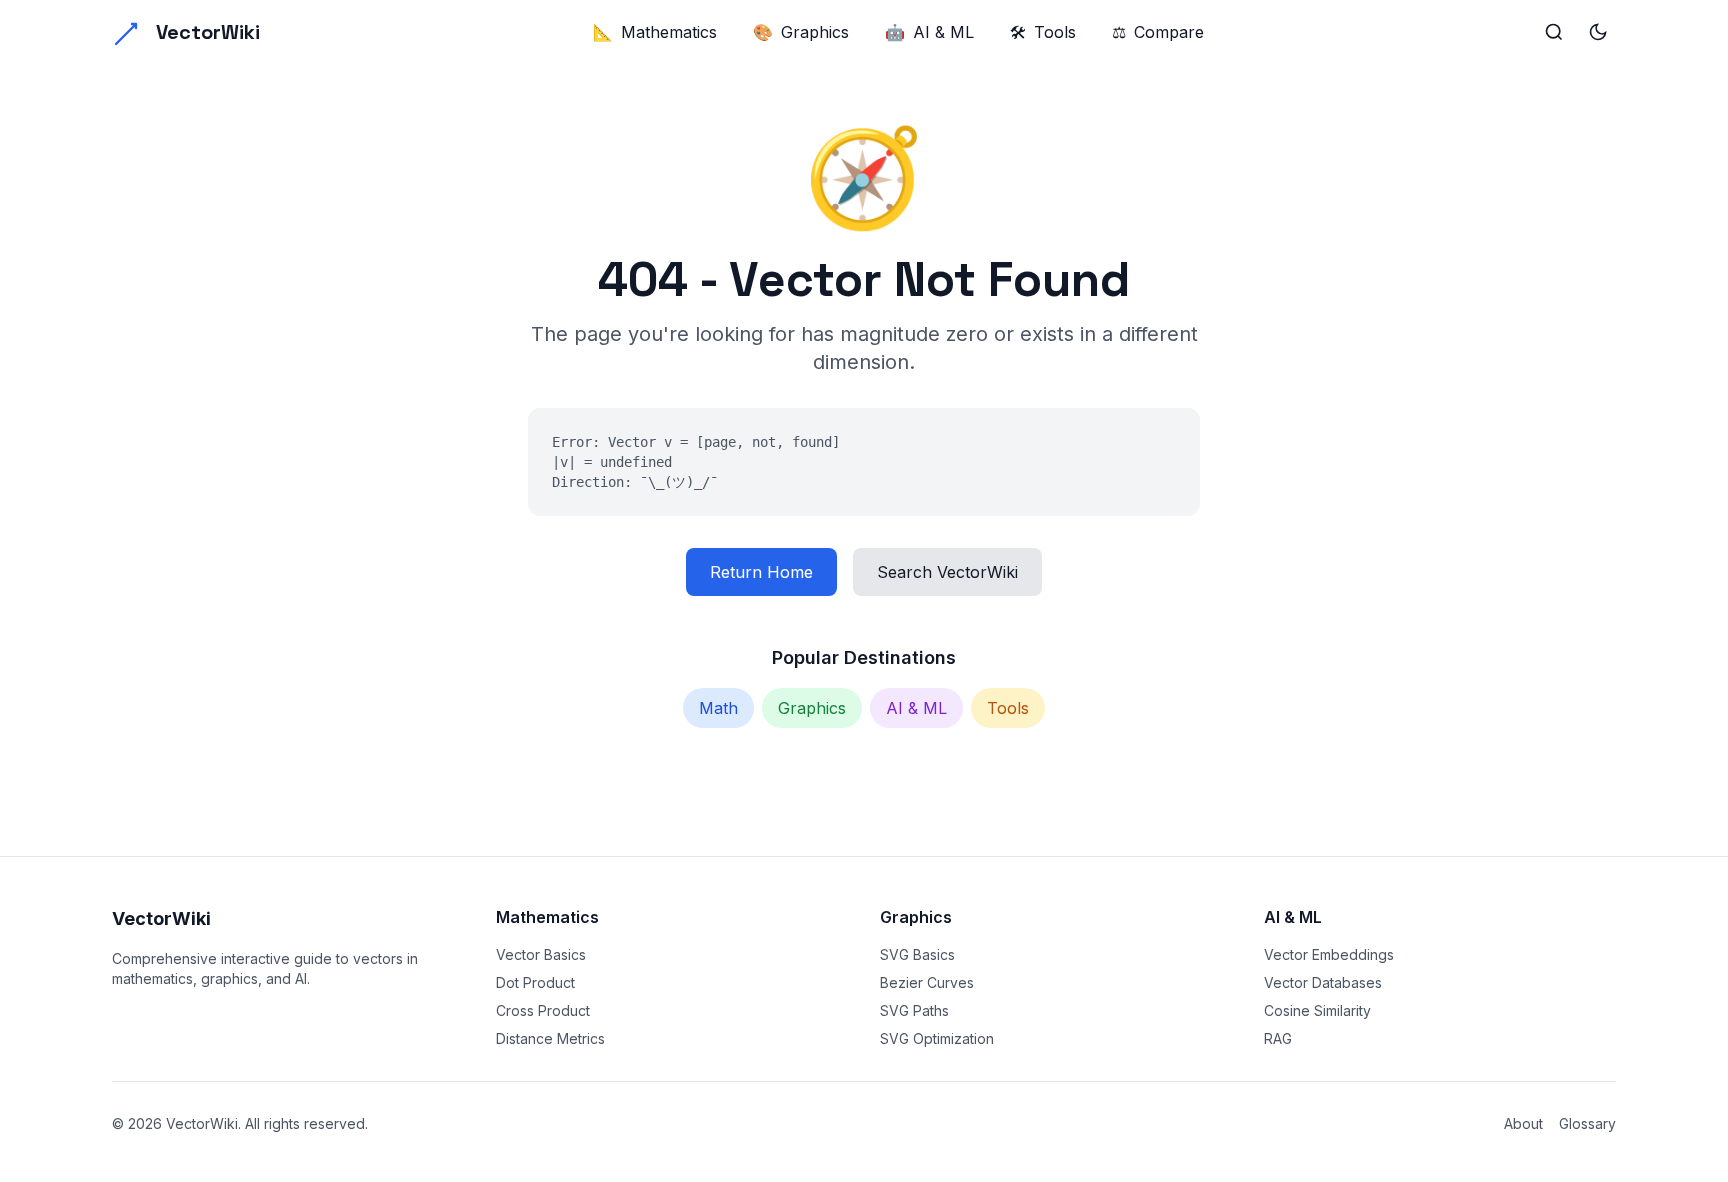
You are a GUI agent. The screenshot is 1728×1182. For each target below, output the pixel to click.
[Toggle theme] (1598, 32)
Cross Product (543, 1010)
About (1523, 1123)
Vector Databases (1323, 982)
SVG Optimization (937, 1038)
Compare (1158, 32)
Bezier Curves (927, 982)
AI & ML (929, 32)
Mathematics (655, 32)
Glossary (1587, 1123)
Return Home (761, 572)
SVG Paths (914, 1010)
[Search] (1554, 32)
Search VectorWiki (947, 572)
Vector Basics (541, 954)
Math (718, 708)
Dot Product (535, 982)
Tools (1043, 32)
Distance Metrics (550, 1038)
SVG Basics (917, 954)
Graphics (801, 32)
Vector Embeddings (1329, 954)
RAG (1278, 1038)
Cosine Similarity (1317, 1010)
